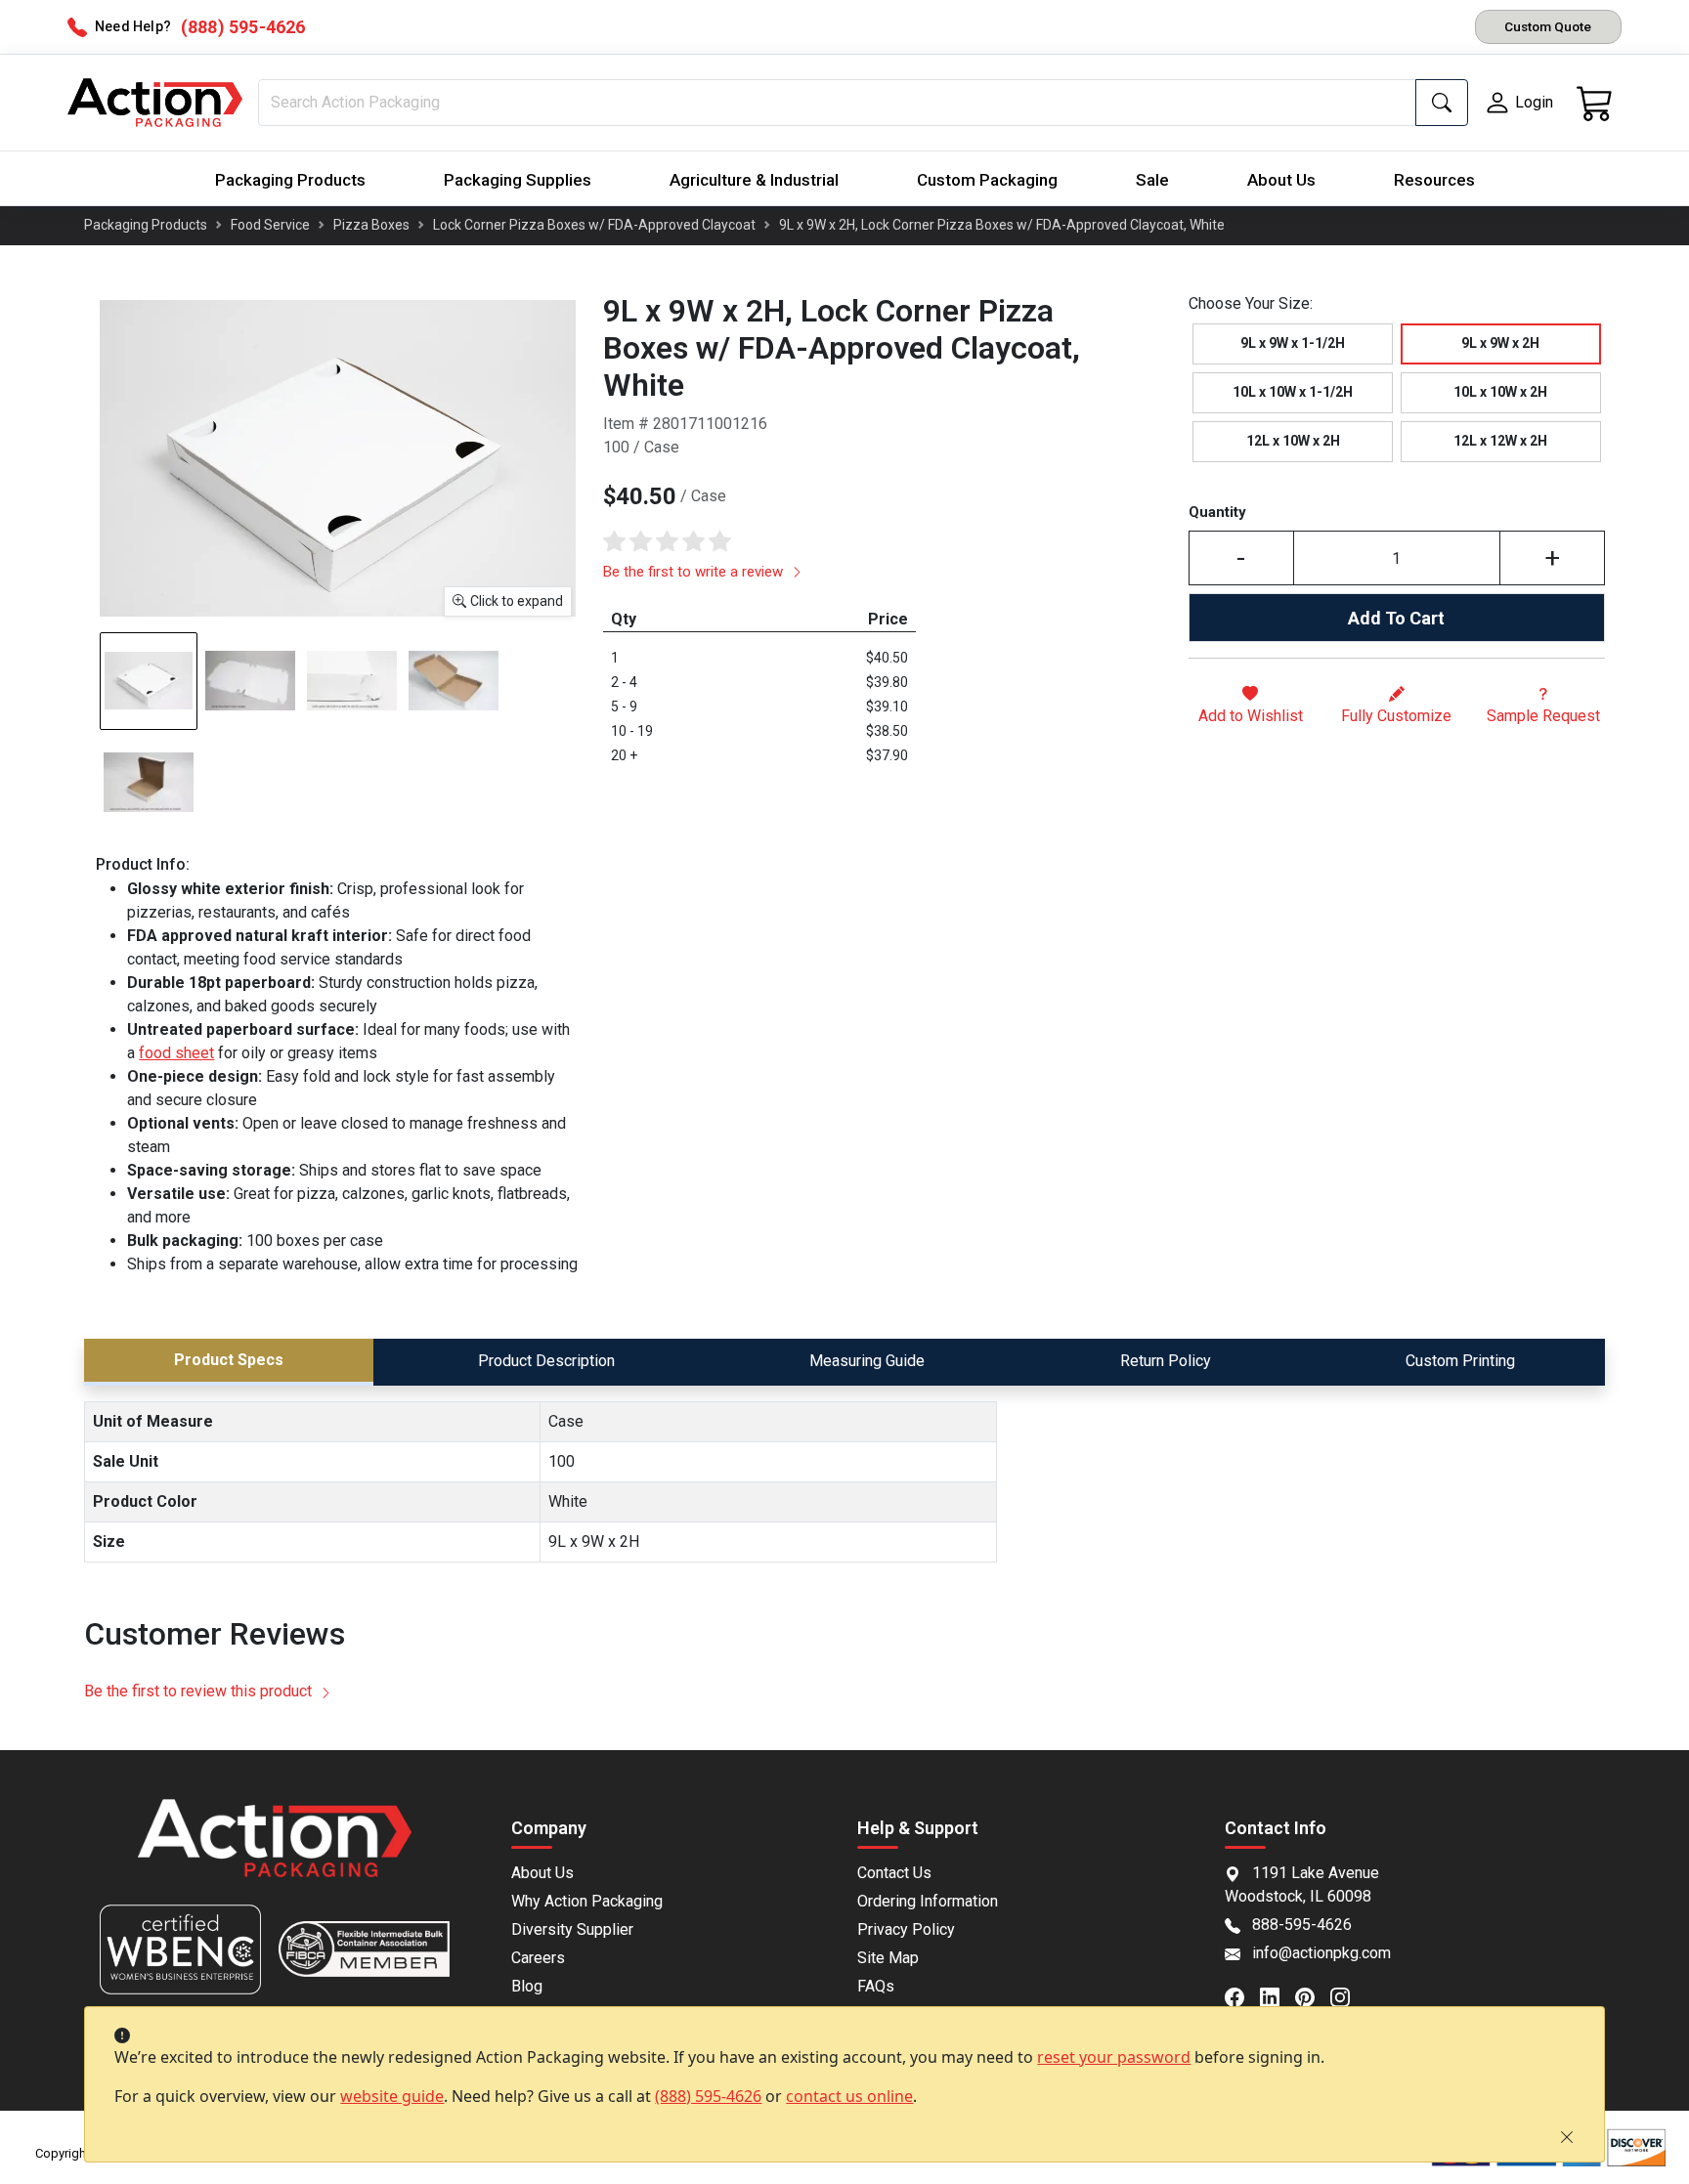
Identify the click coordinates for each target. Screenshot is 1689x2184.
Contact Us (894, 1873)
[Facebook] (1242, 1995)
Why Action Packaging (587, 1901)
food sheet (176, 1053)
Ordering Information (928, 1901)
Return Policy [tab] (1166, 1361)
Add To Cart (1396, 618)
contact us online (849, 2096)
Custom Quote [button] (1548, 26)
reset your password (1114, 2057)
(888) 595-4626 (708, 2096)
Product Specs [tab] (229, 1360)
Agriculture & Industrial (754, 180)
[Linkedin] (1278, 1995)
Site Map (888, 1958)
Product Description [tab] (546, 1361)
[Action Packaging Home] (274, 1851)
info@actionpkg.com (1321, 1953)
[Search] (1442, 103)
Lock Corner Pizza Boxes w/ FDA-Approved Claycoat (594, 225)
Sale (1152, 180)
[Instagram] (1348, 1995)
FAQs (876, 1986)
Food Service (270, 225)
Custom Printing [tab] (1460, 1361)
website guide (392, 2096)
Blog (527, 1986)
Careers (538, 1958)
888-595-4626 (1302, 1925)
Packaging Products (290, 180)
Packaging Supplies (518, 180)
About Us (1281, 180)
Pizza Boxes (371, 225)
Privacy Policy (906, 1929)
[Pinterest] (1313, 1995)
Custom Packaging (987, 180)
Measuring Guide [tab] (867, 1361)
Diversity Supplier (572, 1929)
